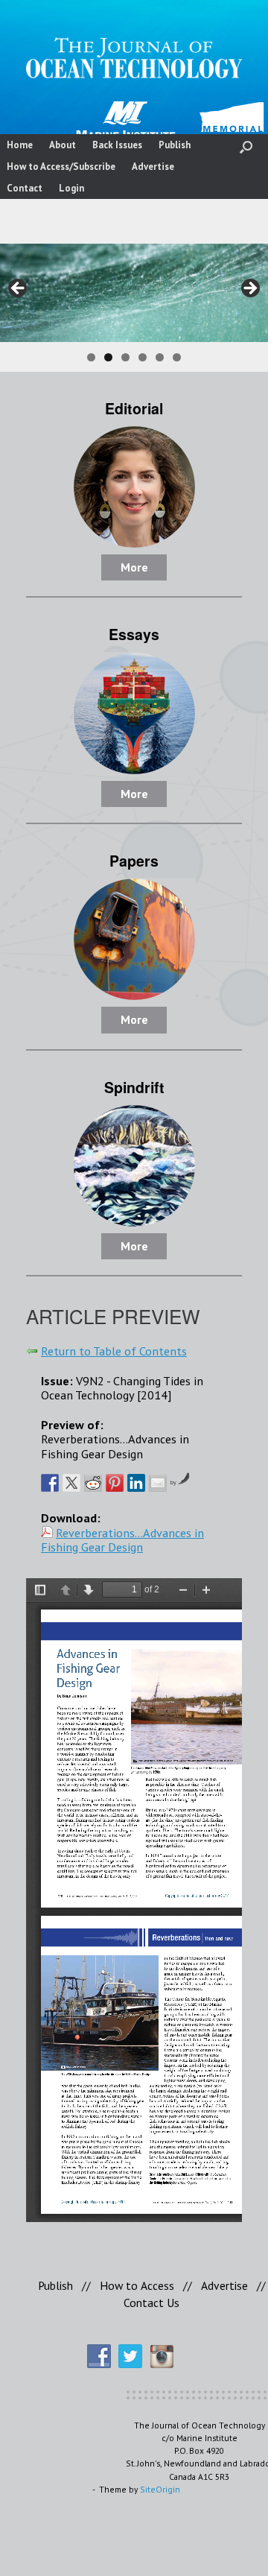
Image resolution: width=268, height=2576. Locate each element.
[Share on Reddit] (93, 1483)
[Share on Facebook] (50, 1483)
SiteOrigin (160, 2489)
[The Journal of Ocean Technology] (134, 58)
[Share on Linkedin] (136, 1483)
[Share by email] (158, 1483)
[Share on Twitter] (71, 1483)
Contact (25, 188)
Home (20, 145)
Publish (175, 145)
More (134, 567)
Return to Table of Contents (114, 1351)
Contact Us (151, 2303)
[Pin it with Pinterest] (115, 1483)
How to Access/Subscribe (61, 167)
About (63, 145)
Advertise (153, 167)
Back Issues (117, 145)
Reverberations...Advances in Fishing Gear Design (122, 1540)
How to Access (137, 2285)
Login (71, 188)
